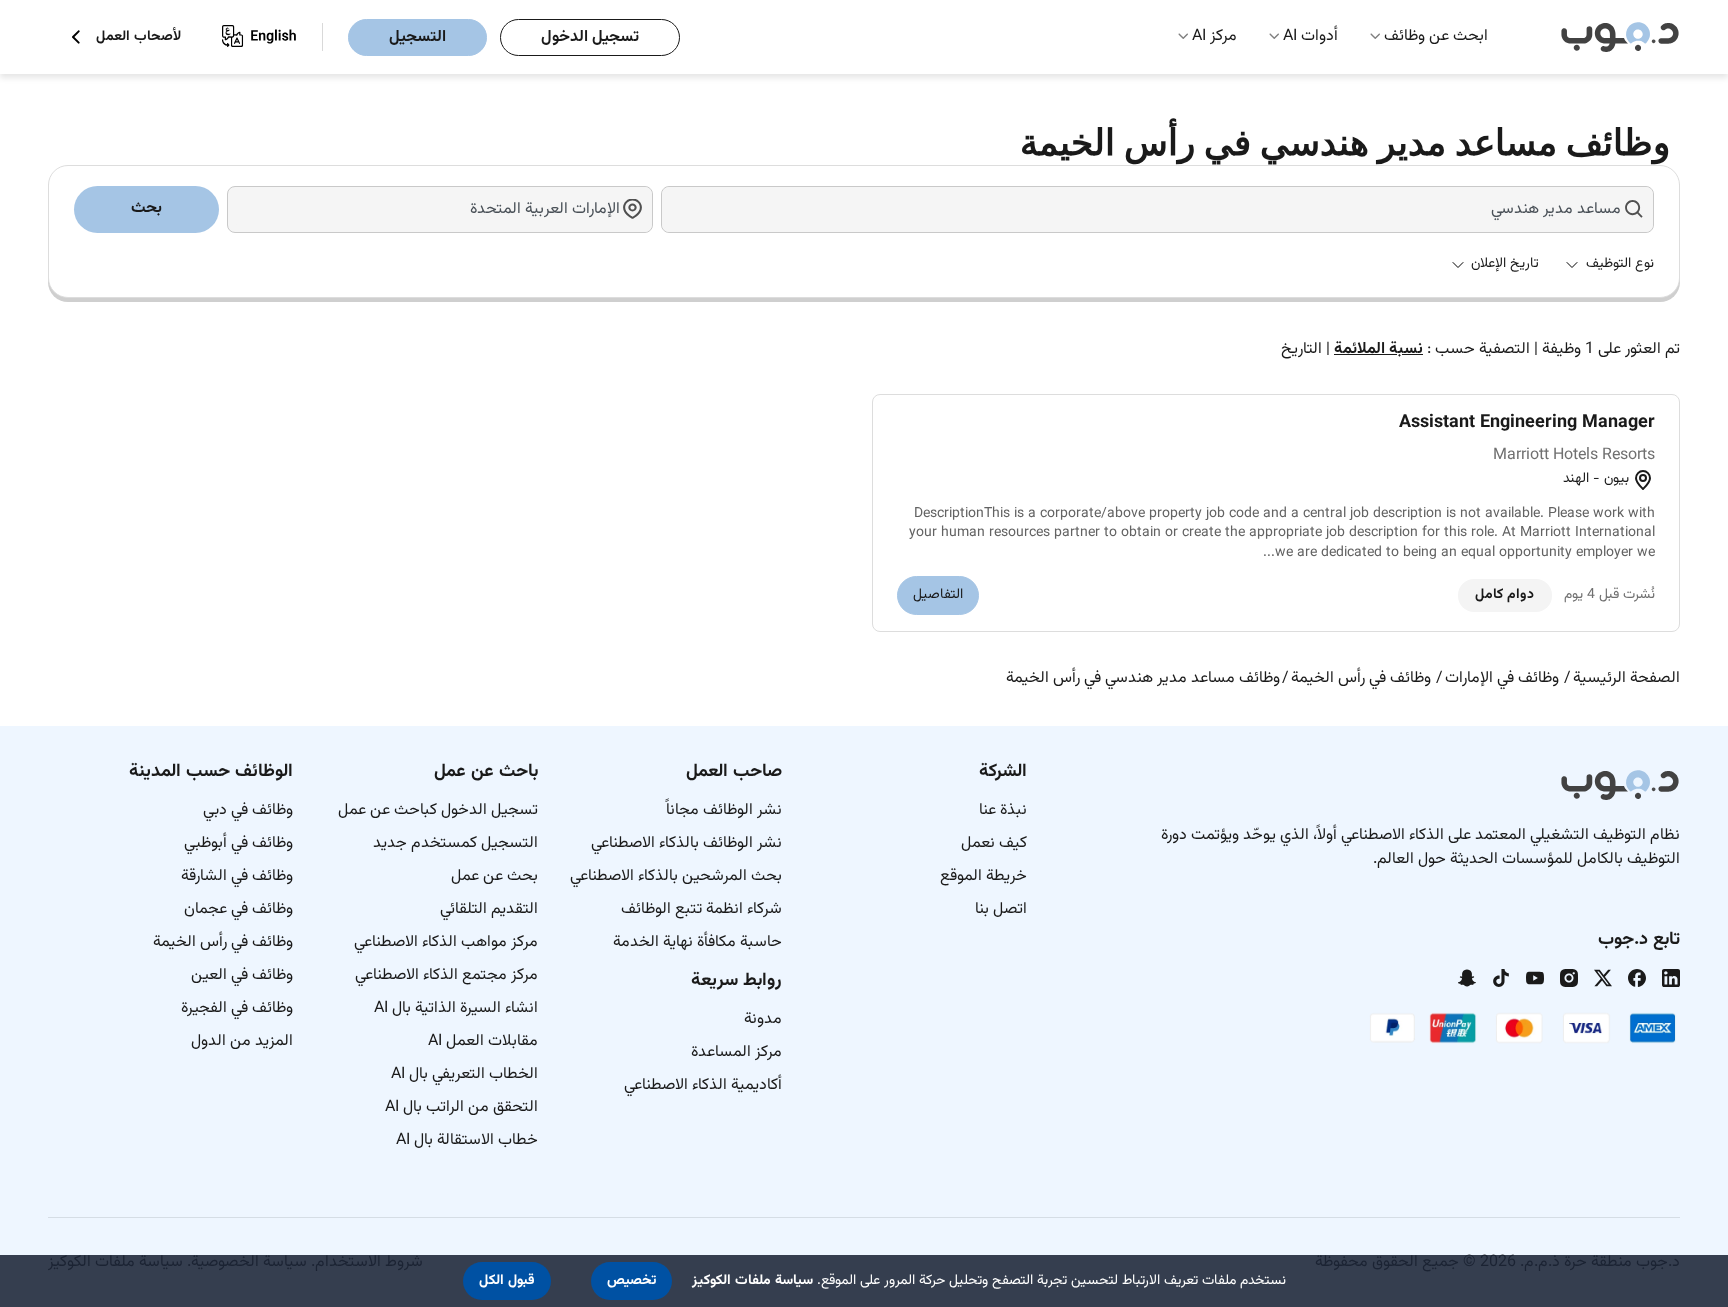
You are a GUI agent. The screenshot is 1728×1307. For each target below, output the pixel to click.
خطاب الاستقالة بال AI (467, 1140)
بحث (146, 208)
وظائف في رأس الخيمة (223, 942)
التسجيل (417, 37)
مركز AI (1214, 36)
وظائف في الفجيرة (237, 1008)
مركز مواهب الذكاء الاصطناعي (446, 942)
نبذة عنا (1003, 810)
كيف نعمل (994, 843)
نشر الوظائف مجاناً (724, 810)
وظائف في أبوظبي (238, 843)
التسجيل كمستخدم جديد (455, 843)
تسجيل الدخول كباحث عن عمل (438, 810)
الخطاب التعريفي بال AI (464, 1074)
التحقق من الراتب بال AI (461, 1107)
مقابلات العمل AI (483, 1041)
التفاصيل (938, 595)
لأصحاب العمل (138, 37)
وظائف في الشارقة (237, 876)
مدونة (763, 1019)
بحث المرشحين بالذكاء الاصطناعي (676, 876)
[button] (631, 1281)
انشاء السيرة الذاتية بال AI (456, 1008)
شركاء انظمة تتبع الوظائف (701, 909)
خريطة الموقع (983, 876)
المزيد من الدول (242, 1041)
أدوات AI (1310, 36)
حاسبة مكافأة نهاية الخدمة (697, 942)
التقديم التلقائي (489, 909)
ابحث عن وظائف (1436, 36)
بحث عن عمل (494, 876)
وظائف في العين (242, 975)
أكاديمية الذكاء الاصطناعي (703, 1085)
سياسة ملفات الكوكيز (752, 1281)
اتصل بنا (1001, 909)
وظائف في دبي (248, 810)
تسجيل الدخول (590, 37)
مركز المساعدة (736, 1052)
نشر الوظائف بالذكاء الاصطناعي (686, 843)
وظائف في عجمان (238, 909)
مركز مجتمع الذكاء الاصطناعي (446, 975)
